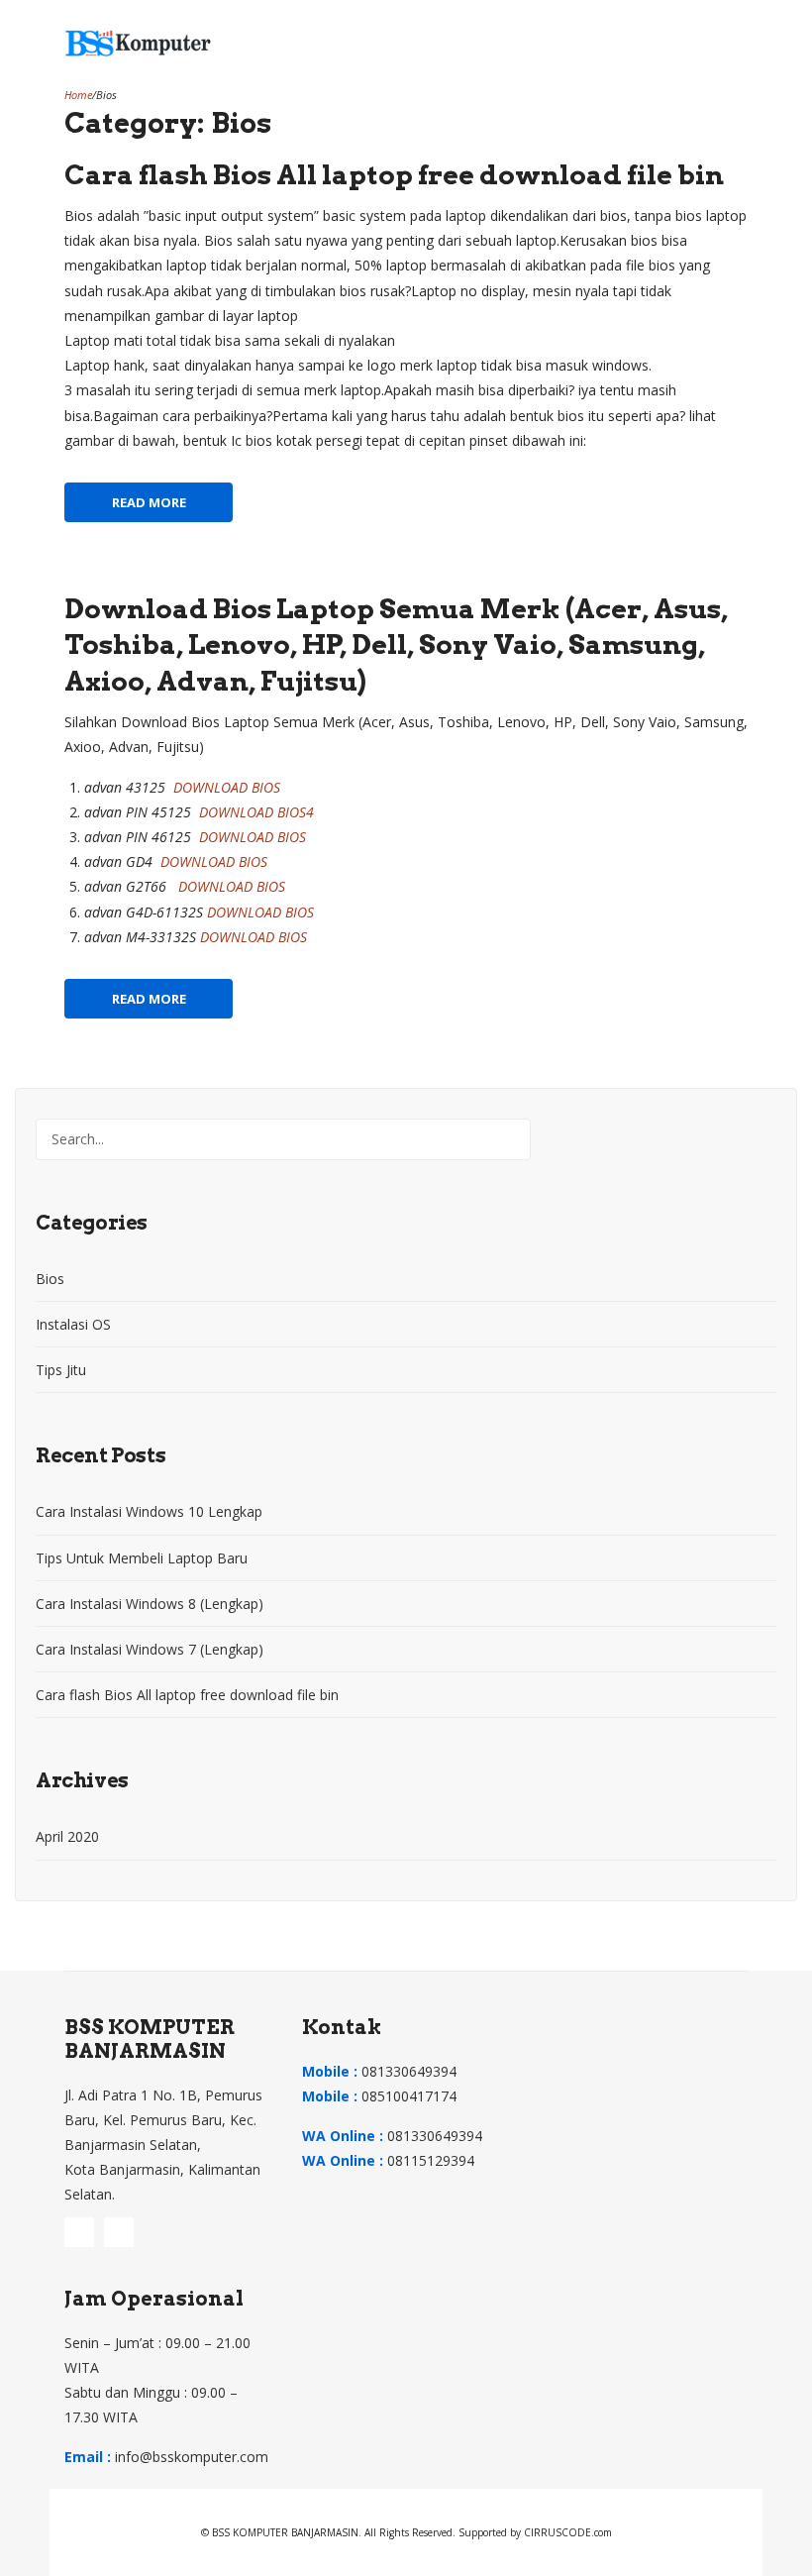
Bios (50, 1279)
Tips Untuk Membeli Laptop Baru (142, 1558)
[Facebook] (119, 2232)
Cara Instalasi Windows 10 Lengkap (149, 1511)
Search (510, 1139)
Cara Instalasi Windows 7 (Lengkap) (150, 1649)
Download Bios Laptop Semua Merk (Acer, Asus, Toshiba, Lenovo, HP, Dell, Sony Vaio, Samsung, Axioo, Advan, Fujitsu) (396, 645)
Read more (149, 502)
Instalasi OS (73, 1324)
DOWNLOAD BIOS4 (256, 812)
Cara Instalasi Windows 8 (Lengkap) (150, 1604)
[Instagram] (79, 2232)
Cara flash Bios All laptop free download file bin (394, 175)
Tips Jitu (61, 1370)
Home (78, 95)
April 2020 (67, 1836)
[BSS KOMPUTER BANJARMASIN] (139, 41)
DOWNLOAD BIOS (227, 787)
